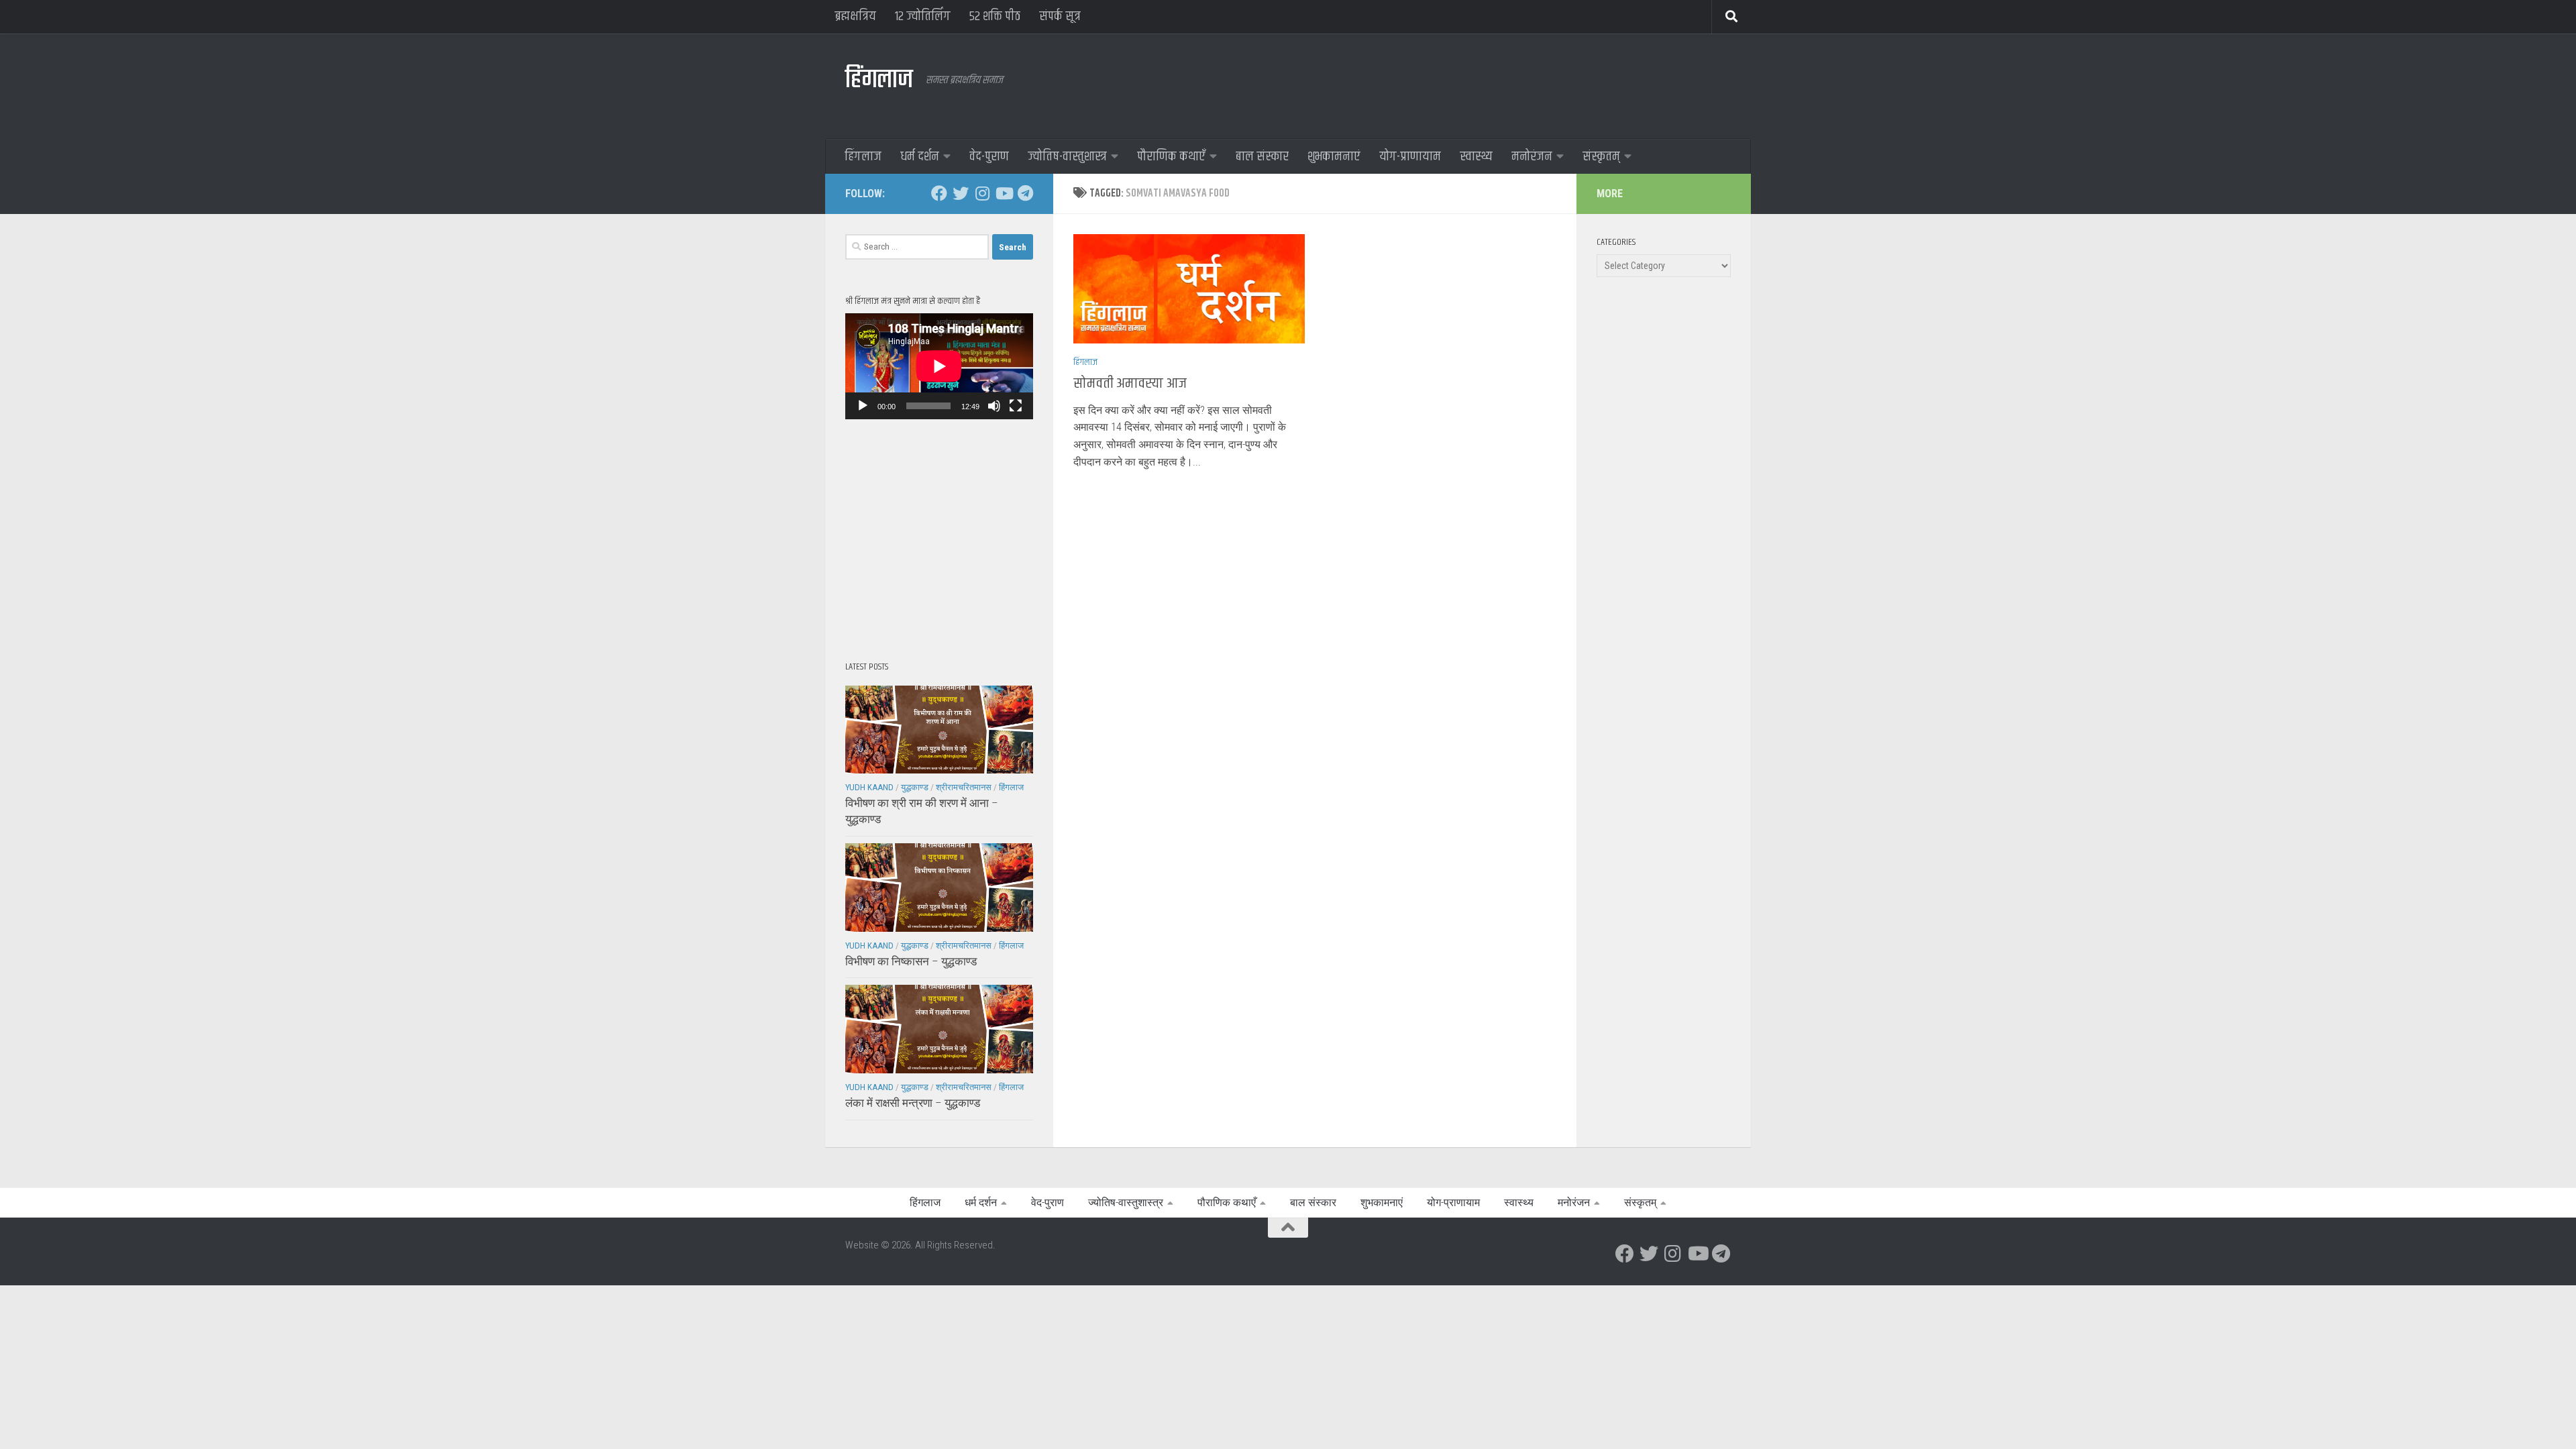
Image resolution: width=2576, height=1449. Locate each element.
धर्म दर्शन (920, 157)
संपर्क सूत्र (1060, 16)
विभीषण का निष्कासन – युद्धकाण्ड (911, 961)
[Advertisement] (1487, 84)
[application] (939, 366)
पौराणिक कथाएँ (1171, 157)
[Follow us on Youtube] (1004, 193)
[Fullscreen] (1016, 406)
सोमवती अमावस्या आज (1130, 384)
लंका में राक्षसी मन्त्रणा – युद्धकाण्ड (913, 1103)
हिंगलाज (879, 80)
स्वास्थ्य (1476, 157)
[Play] (863, 406)
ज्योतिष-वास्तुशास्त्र (1067, 157)
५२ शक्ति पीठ (995, 16)
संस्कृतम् (1601, 157)
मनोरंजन (1532, 157)
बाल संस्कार (1262, 157)
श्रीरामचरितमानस (964, 787)
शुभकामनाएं (1334, 157)
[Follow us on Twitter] (961, 193)
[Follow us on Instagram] (982, 193)
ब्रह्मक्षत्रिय (855, 16)
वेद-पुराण (989, 157)
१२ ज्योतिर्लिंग (923, 16)
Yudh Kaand (869, 787)
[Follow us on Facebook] (939, 193)
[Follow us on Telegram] (1025, 193)
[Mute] (994, 406)
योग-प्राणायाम (1410, 157)
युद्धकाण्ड (915, 787)
